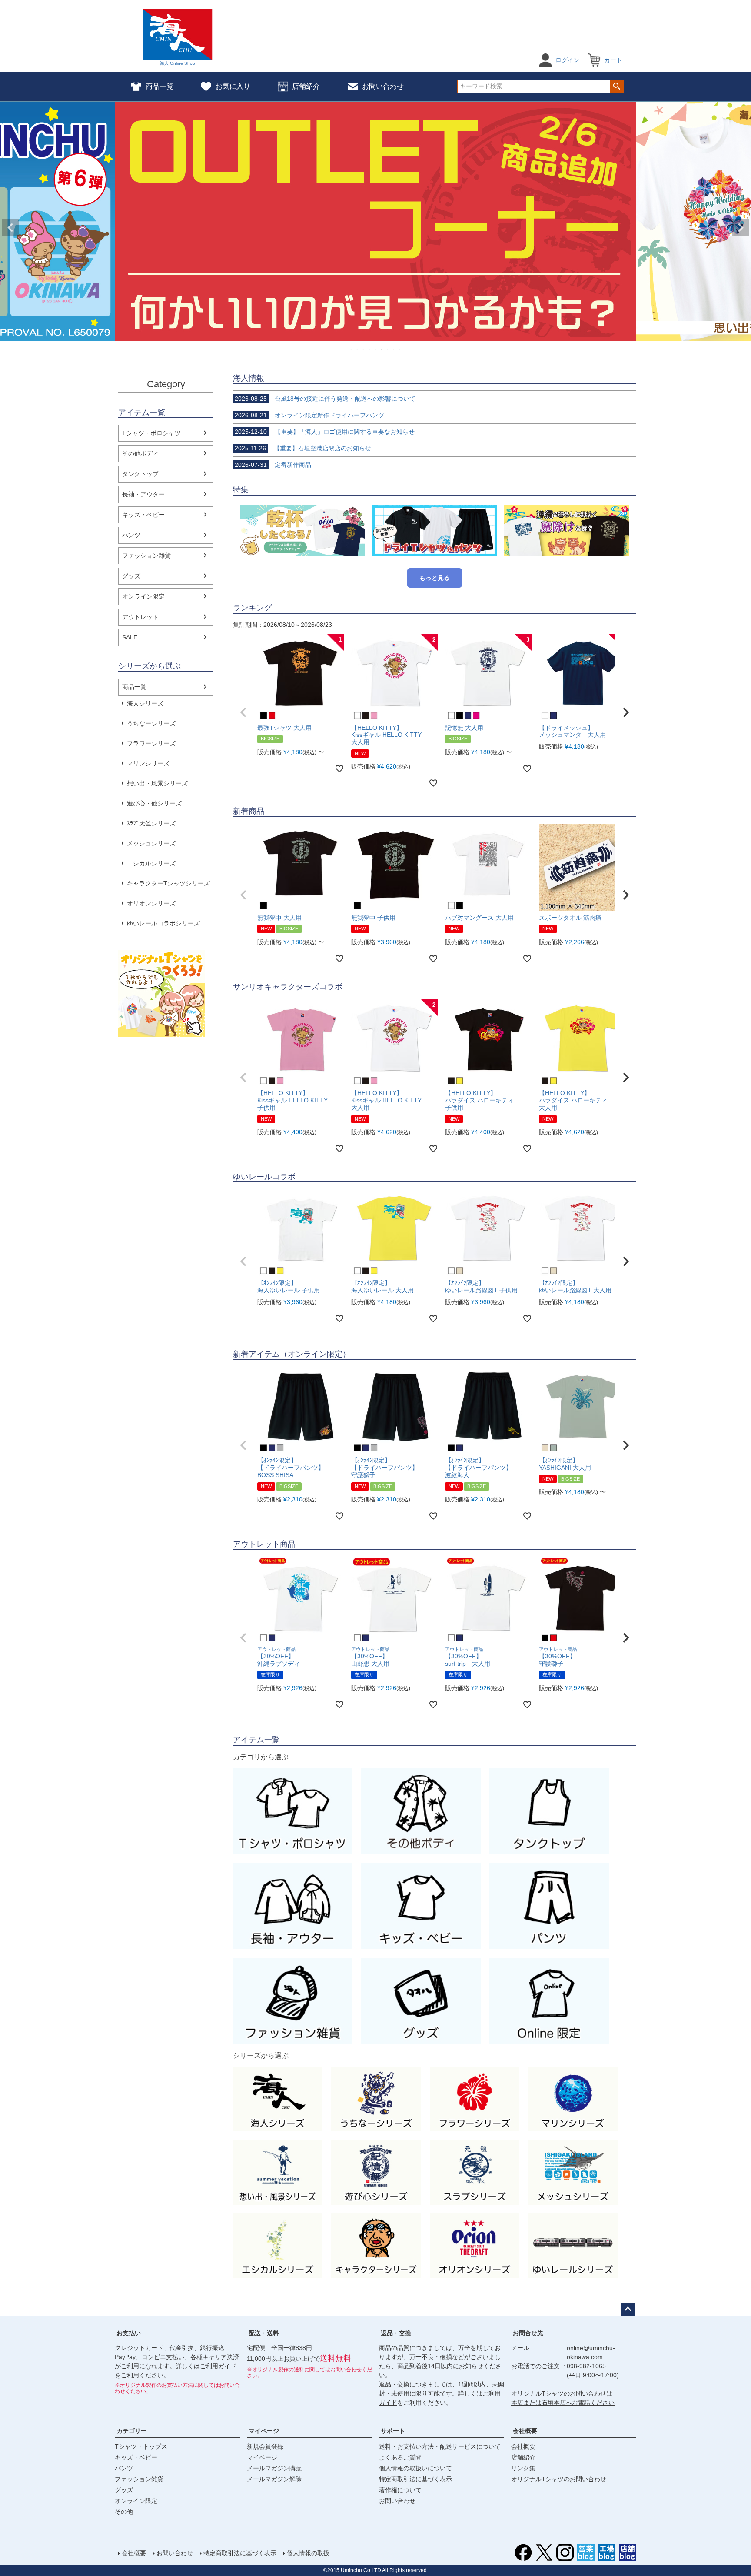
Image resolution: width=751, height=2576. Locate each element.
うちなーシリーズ (151, 723)
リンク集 (523, 2468)
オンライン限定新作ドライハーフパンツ (309, 415)
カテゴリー (132, 2431)
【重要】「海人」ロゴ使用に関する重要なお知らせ (325, 432)
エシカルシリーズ (151, 863)
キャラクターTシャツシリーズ (168, 883)
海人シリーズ (145, 703)
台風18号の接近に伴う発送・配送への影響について (325, 399)
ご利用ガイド (218, 2366)
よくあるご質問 (400, 2457)
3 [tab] (364, 349)
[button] (243, 712)
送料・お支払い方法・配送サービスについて (440, 2446)
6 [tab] (382, 349)
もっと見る (435, 578)
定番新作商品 (273, 465)
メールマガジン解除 (274, 2479)
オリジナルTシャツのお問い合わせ (559, 2479)
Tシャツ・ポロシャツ (151, 433)
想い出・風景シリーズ (157, 783)
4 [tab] (370, 349)
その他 (124, 2512)
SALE (130, 637)
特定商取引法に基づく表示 (415, 2479)
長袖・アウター (143, 494)
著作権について (400, 2490)
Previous (10, 228)
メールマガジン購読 (274, 2468)
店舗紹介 (306, 86)
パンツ (131, 535)
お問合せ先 (528, 2333)
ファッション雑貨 (146, 556)
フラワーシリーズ (151, 743)
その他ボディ (140, 453)
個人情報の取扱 (308, 2553)
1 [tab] (352, 349)
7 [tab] (388, 349)
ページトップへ (628, 2310)
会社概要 (525, 2431)
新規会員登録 (265, 2446)
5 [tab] (376, 349)
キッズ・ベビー (143, 515)
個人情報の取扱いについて (415, 2468)
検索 (617, 87)
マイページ (264, 2431)
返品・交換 (396, 2333)
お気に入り (233, 86)
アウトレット (140, 617)
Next (741, 228)
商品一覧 (160, 86)
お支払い (129, 2333)
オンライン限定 (143, 596)
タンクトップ (140, 474)
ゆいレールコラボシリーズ (163, 923)
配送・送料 (264, 2333)
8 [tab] (394, 349)
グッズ (131, 576)
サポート (393, 2431)
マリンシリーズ (148, 763)
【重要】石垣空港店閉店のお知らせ (303, 448)
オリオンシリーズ (151, 903)
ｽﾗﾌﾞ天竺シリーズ (151, 823)
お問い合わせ (383, 86)
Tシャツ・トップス (141, 2446)
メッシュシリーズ (151, 843)
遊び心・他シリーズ (154, 803)
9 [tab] (400, 349)
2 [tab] (358, 349)
